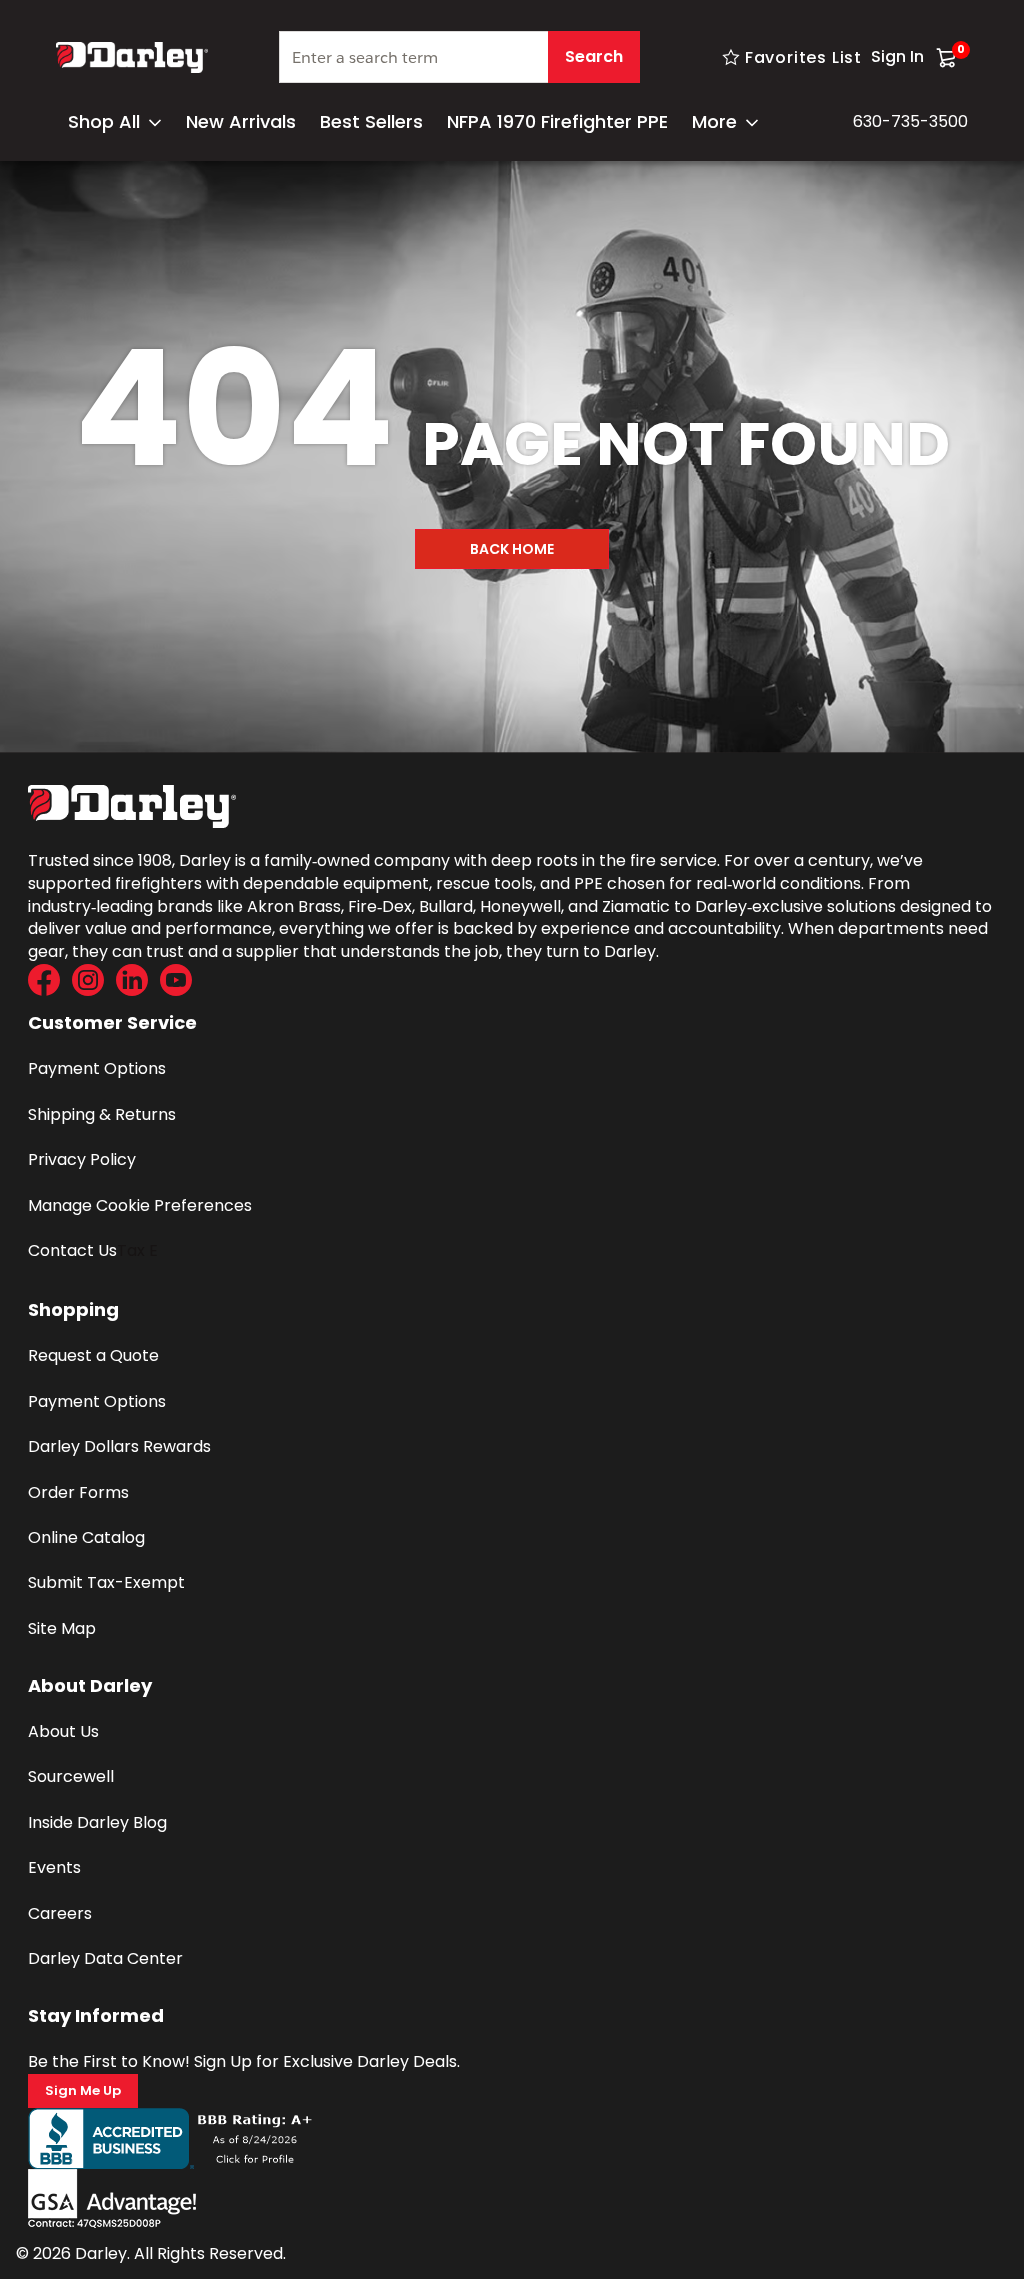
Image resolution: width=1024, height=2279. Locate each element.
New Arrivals (241, 121)
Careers (60, 1913)
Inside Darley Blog (97, 1822)
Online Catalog (86, 1537)
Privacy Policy (82, 1159)
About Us (63, 1731)
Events (54, 1867)
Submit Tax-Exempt (106, 1582)
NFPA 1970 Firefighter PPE (557, 121)
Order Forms (78, 1492)
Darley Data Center (105, 1958)
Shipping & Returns (102, 1114)
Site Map (62, 1628)
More (714, 121)
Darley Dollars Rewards (119, 1446)
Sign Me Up (83, 2090)
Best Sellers (371, 121)
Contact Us (72, 1250)
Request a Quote (93, 1355)
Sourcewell (71, 1776)
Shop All (104, 121)
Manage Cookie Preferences (140, 1205)
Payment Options (97, 1068)
